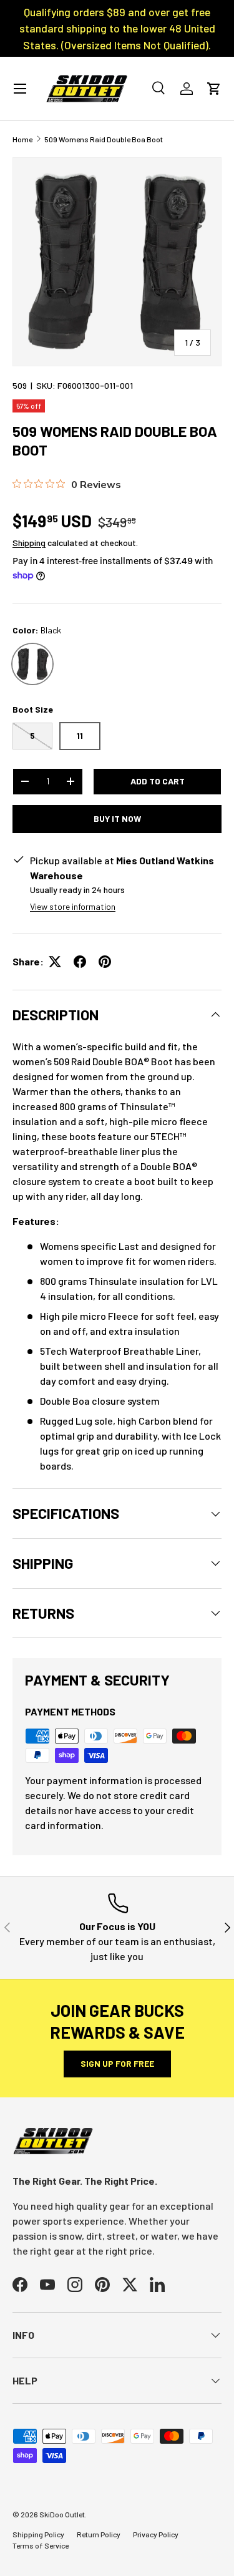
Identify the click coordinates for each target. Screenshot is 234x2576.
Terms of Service (41, 2545)
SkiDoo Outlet (62, 2514)
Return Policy (99, 2534)
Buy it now (117, 818)
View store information (73, 906)
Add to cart (158, 781)
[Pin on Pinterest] (105, 962)
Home (22, 139)
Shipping (29, 543)
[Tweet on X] (55, 962)
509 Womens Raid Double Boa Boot (104, 139)
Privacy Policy (156, 2534)
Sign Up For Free (117, 2063)
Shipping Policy (38, 2534)
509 (20, 385)
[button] (214, 89)
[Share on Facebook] (80, 962)
